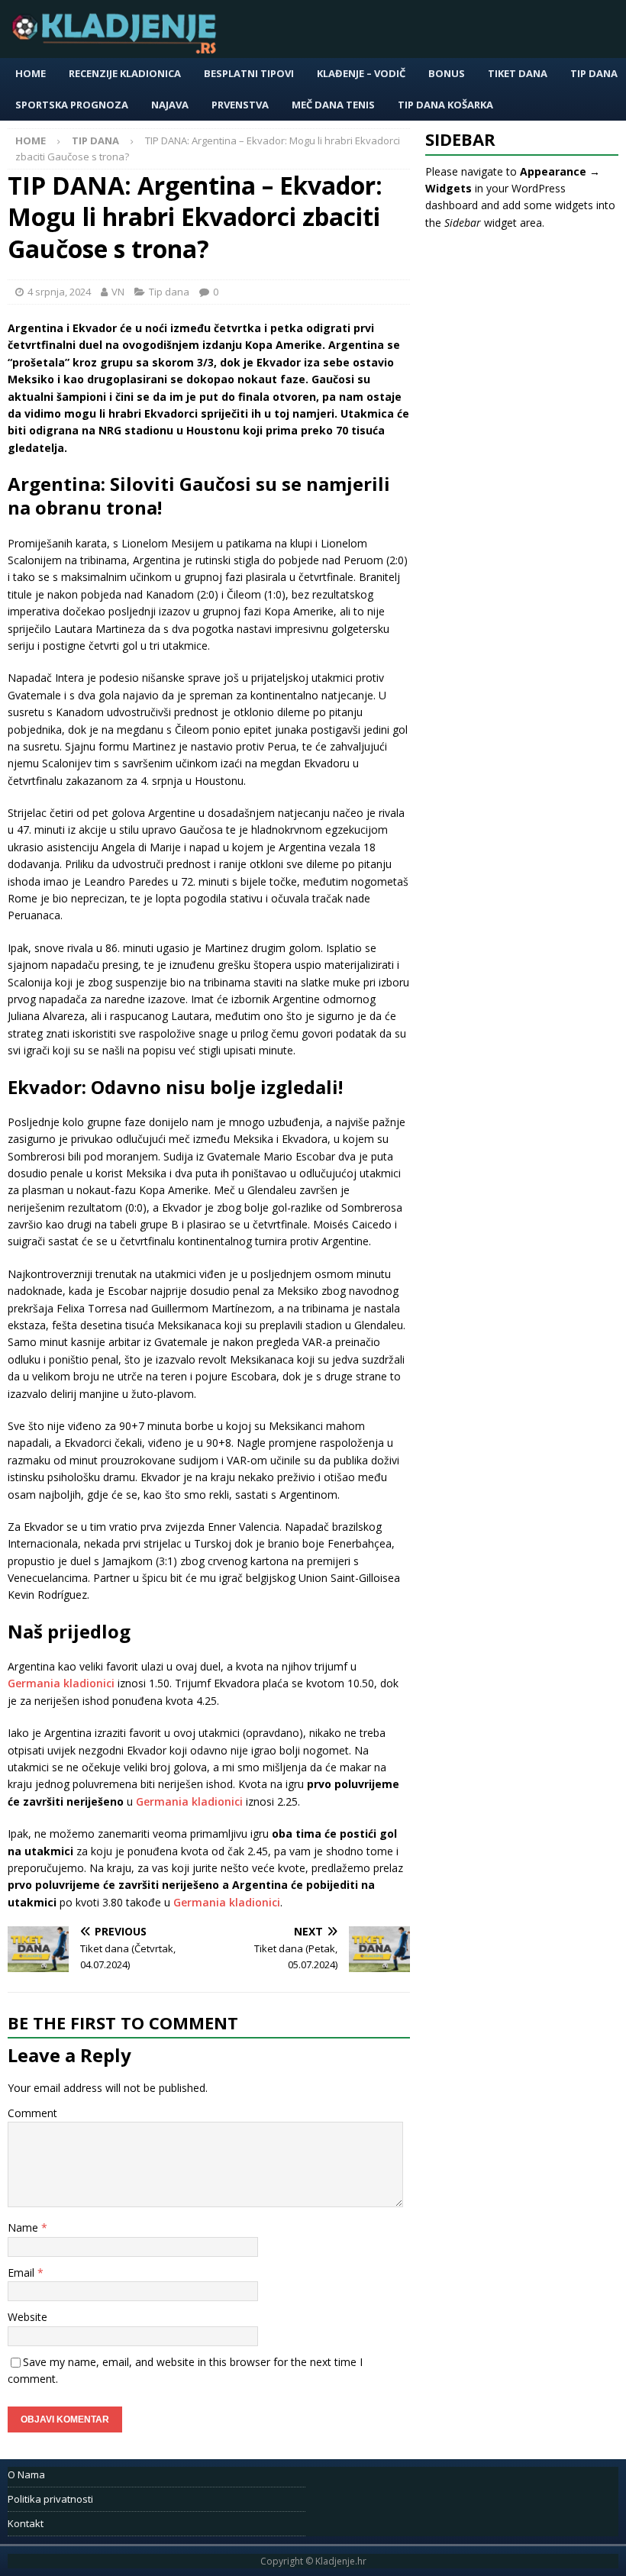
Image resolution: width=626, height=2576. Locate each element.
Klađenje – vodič (361, 73)
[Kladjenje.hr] (118, 49)
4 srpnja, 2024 (59, 292)
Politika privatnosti (50, 2499)
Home (31, 73)
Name (24, 2227)
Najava (170, 105)
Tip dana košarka (445, 105)
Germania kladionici (61, 1683)
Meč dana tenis (333, 105)
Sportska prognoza (72, 105)
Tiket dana (518, 73)
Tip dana (594, 73)
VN (118, 292)
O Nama (26, 2474)
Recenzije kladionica (125, 73)
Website (27, 2317)
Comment (32, 2113)
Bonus (447, 73)
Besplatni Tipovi (249, 73)
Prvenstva (240, 105)
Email (23, 2273)
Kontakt (26, 2523)
